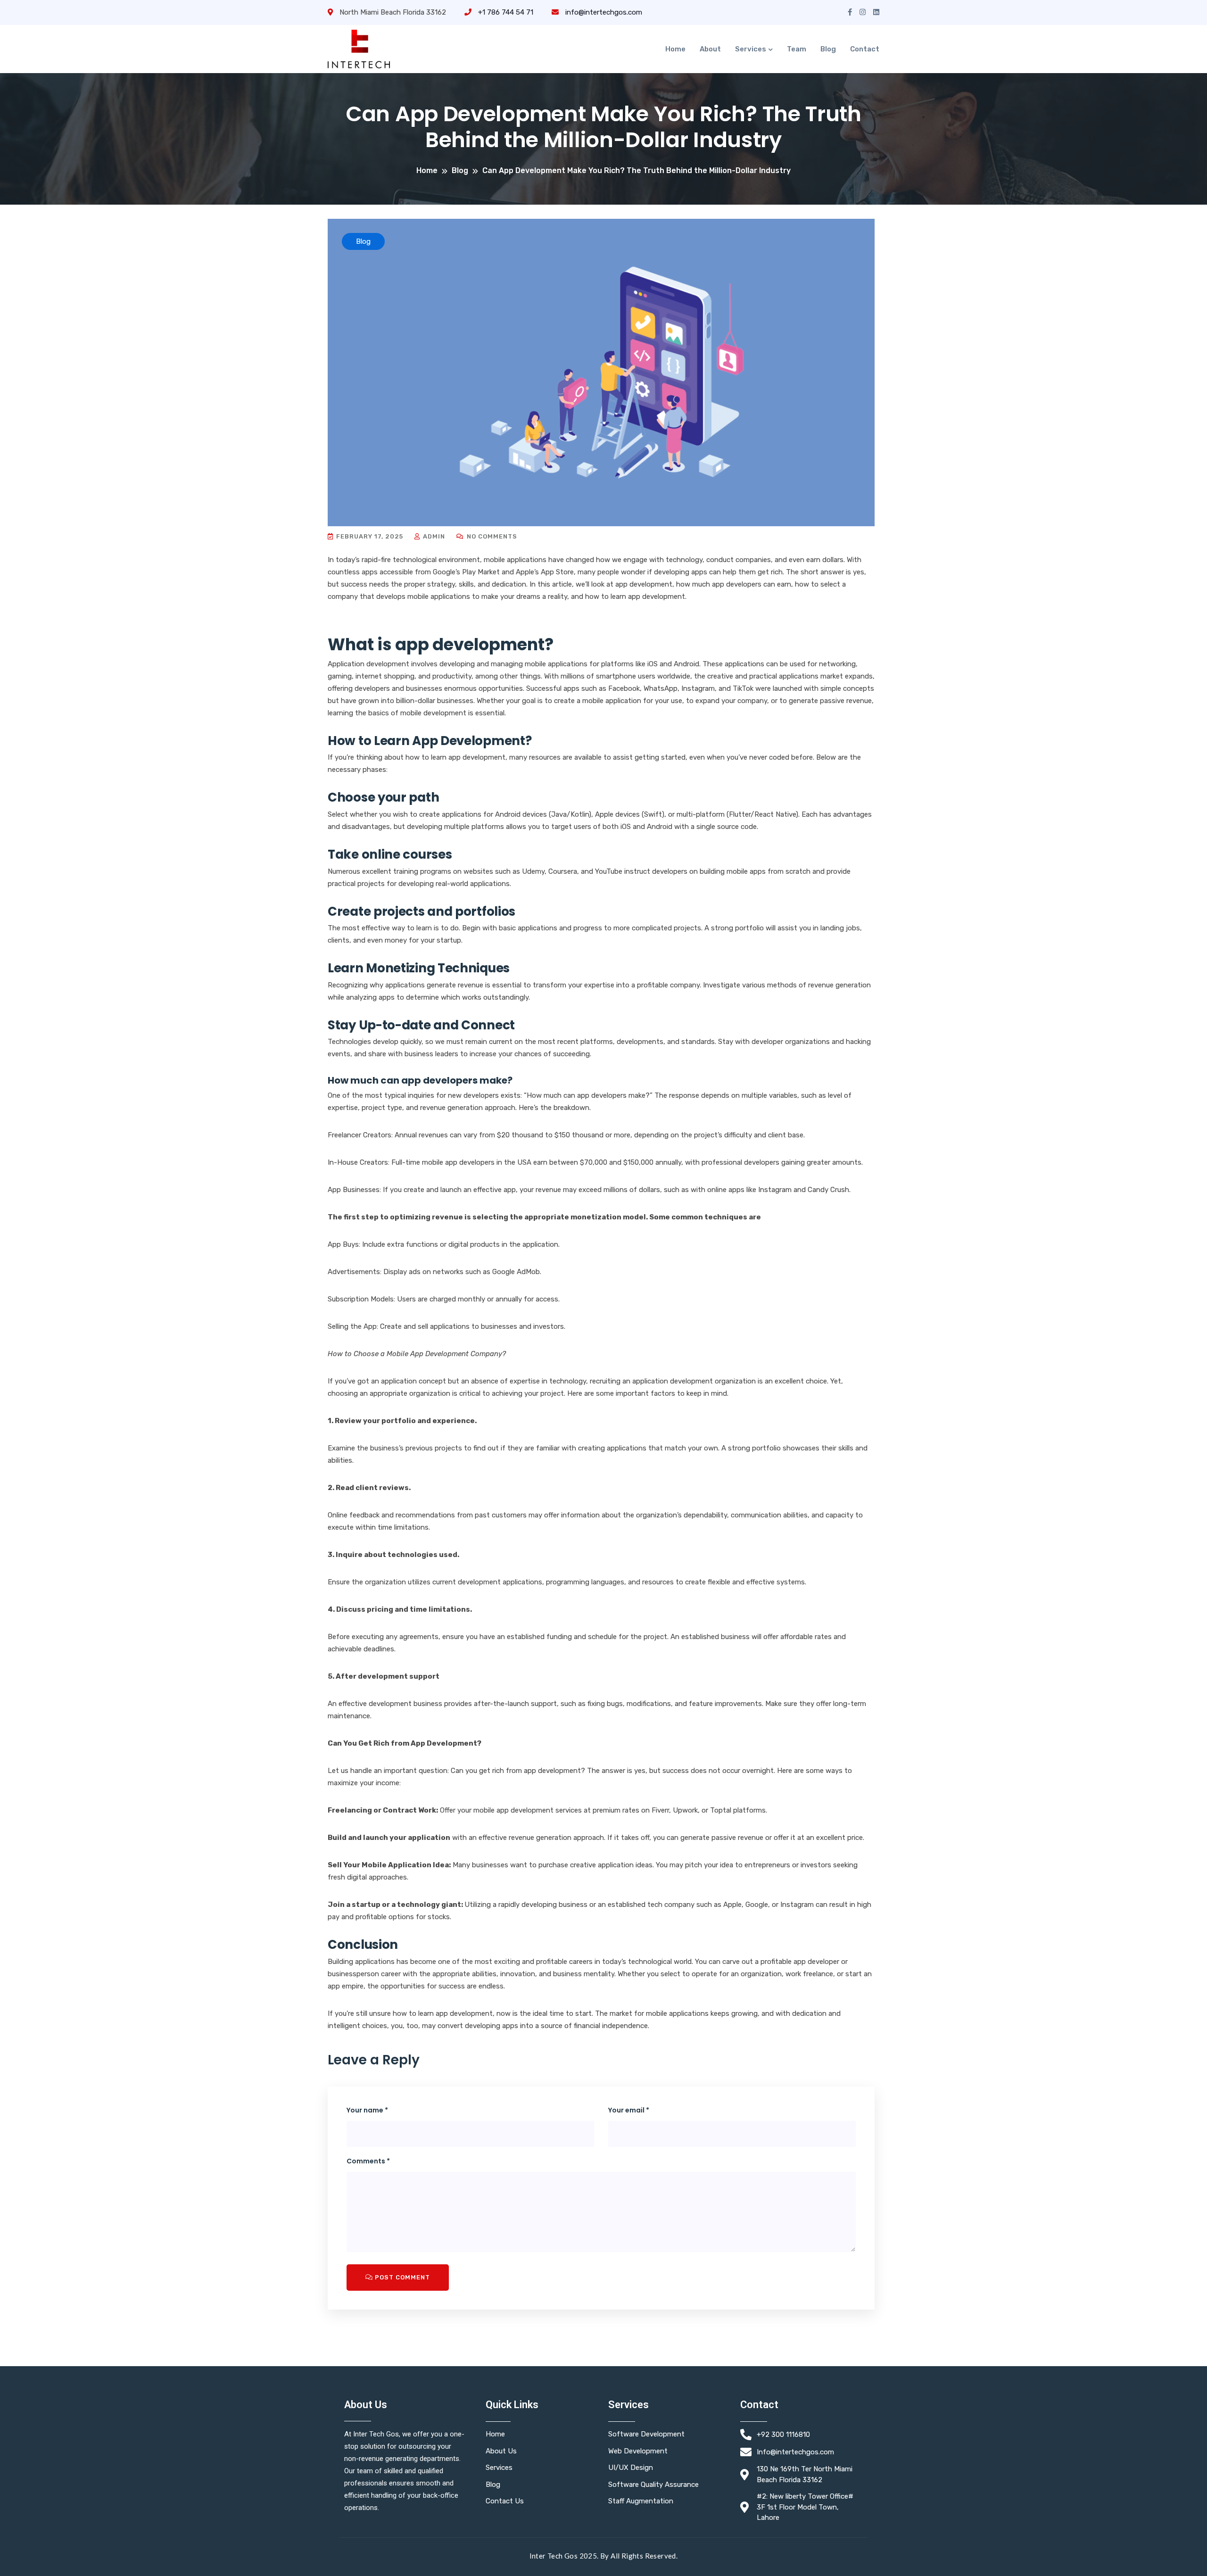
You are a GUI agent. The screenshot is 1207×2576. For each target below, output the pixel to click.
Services (751, 49)
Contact (865, 49)
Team (797, 49)
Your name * (367, 2110)
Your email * (629, 2110)
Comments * (368, 2161)
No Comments (491, 536)
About (710, 49)
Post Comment (401, 2277)
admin (433, 536)
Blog (828, 49)
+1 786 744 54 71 (505, 12)
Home (675, 49)
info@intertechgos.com (603, 12)
